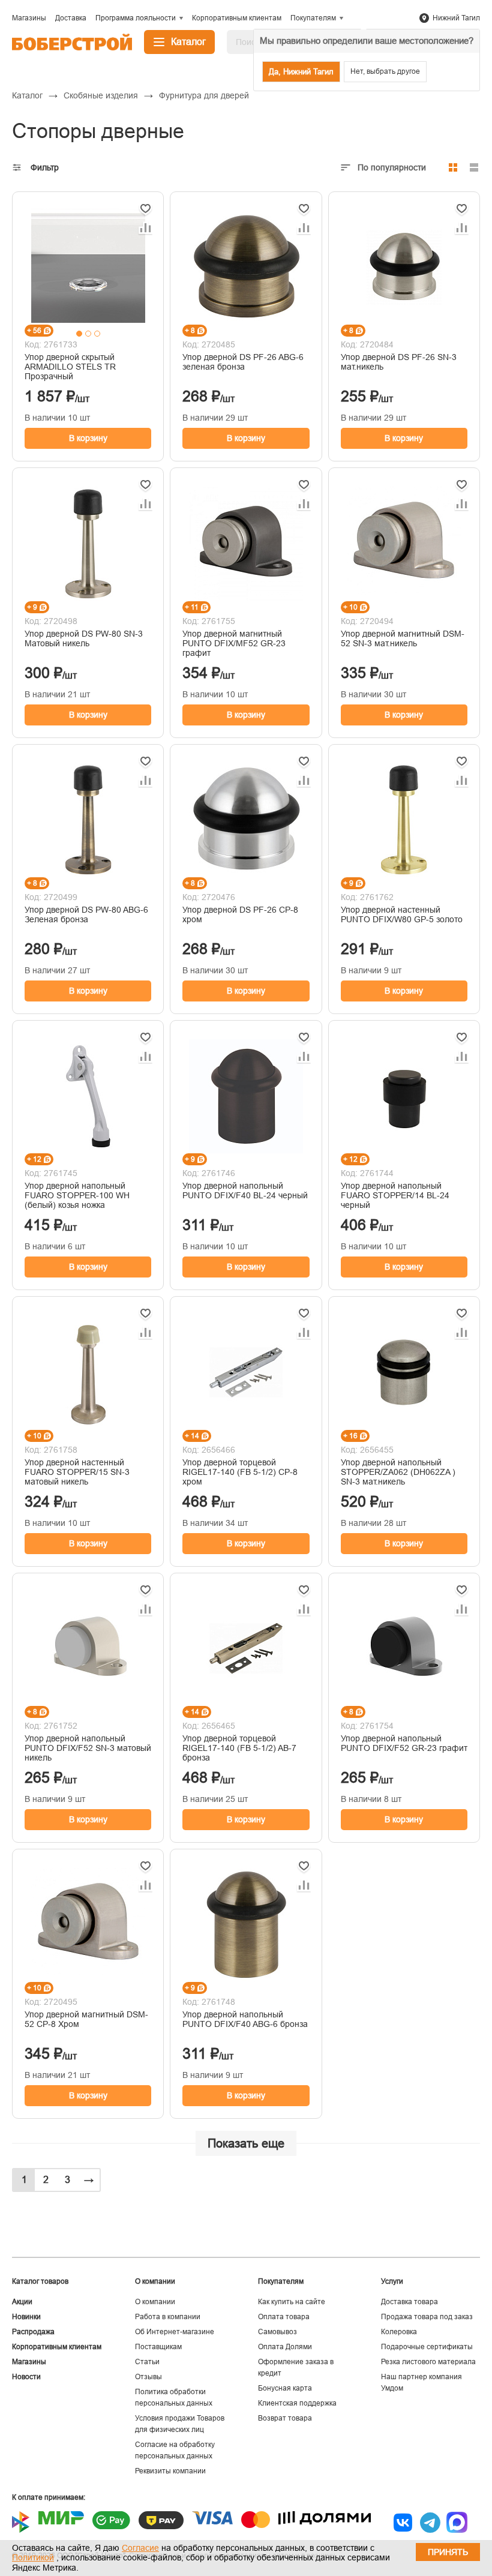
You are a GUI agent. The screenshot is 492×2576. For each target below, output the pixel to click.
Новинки (26, 2317)
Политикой (33, 2557)
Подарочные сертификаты (427, 2347)
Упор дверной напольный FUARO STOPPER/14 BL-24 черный (395, 1195)
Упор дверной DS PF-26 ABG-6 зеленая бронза (243, 362)
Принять (448, 2552)
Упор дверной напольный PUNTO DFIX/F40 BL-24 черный (245, 1190)
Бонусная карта (285, 2388)
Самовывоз (277, 2332)
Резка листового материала (428, 2362)
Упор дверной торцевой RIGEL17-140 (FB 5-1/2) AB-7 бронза (239, 1748)
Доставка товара (409, 2302)
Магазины (29, 2362)
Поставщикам (158, 2347)
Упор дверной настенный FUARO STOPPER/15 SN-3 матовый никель (77, 1472)
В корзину (88, 438)
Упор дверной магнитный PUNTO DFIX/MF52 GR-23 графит (234, 643)
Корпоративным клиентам (57, 2347)
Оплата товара (284, 2317)
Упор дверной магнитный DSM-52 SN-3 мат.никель (403, 638)
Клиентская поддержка (297, 2403)
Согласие (140, 2548)
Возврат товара (285, 2418)
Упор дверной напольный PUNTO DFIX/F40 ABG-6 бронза (245, 2019)
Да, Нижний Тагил (301, 72)
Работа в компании (168, 2317)
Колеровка (399, 2332)
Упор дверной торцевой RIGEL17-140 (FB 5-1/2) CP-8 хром (240, 1472)
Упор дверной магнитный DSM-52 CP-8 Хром (86, 2019)
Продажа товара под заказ (427, 2317)
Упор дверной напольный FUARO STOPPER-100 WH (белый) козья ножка (77, 1195)
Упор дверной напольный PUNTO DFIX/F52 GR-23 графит (404, 1743)
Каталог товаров (40, 2281)
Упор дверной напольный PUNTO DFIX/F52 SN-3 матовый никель (88, 1748)
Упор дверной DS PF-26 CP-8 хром (240, 914)
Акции (22, 2302)
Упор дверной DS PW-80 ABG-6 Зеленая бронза (86, 914)
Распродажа (33, 2332)
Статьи (147, 2362)
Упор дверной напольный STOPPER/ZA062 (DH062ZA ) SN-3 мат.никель (398, 1472)
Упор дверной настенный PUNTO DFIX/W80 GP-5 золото (402, 914)
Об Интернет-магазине (175, 2332)
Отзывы (148, 2377)
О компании (155, 2302)
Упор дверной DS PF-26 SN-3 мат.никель (399, 362)
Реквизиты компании (170, 2471)
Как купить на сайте (292, 2302)
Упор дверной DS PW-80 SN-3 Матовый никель (84, 638)
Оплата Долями (285, 2347)
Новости (26, 2377)
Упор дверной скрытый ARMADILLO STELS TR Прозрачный (70, 367)
